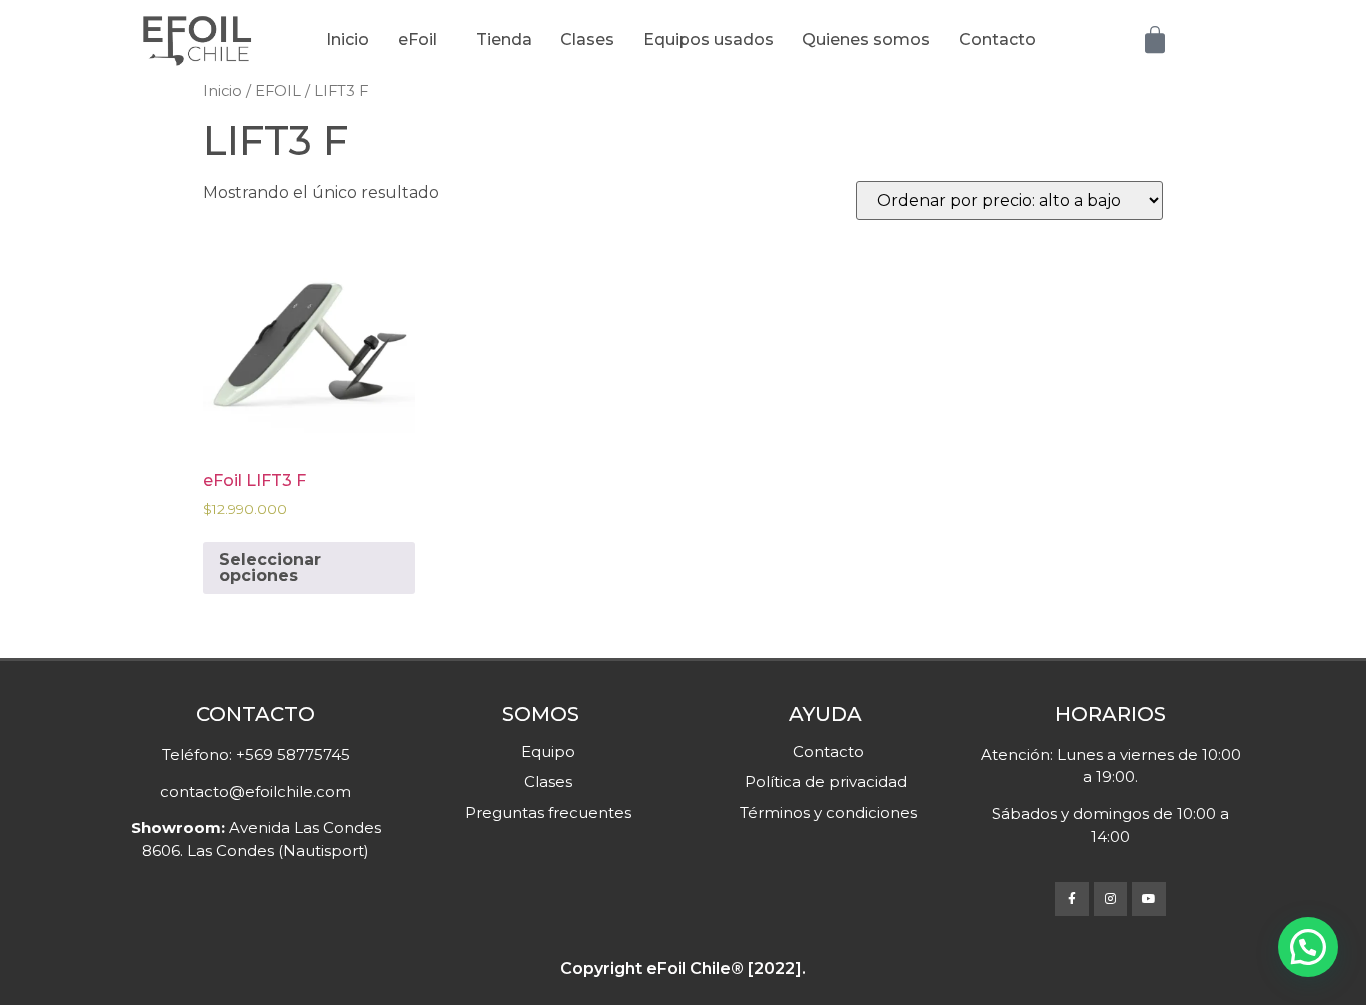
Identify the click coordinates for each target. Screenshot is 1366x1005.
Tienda (504, 39)
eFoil (417, 39)
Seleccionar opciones (270, 567)
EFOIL (278, 91)
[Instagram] (1111, 899)
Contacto (997, 39)
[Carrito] (1155, 40)
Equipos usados (708, 39)
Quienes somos (866, 39)
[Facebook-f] (1072, 899)
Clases (587, 39)
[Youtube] (1149, 899)
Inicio (347, 39)
